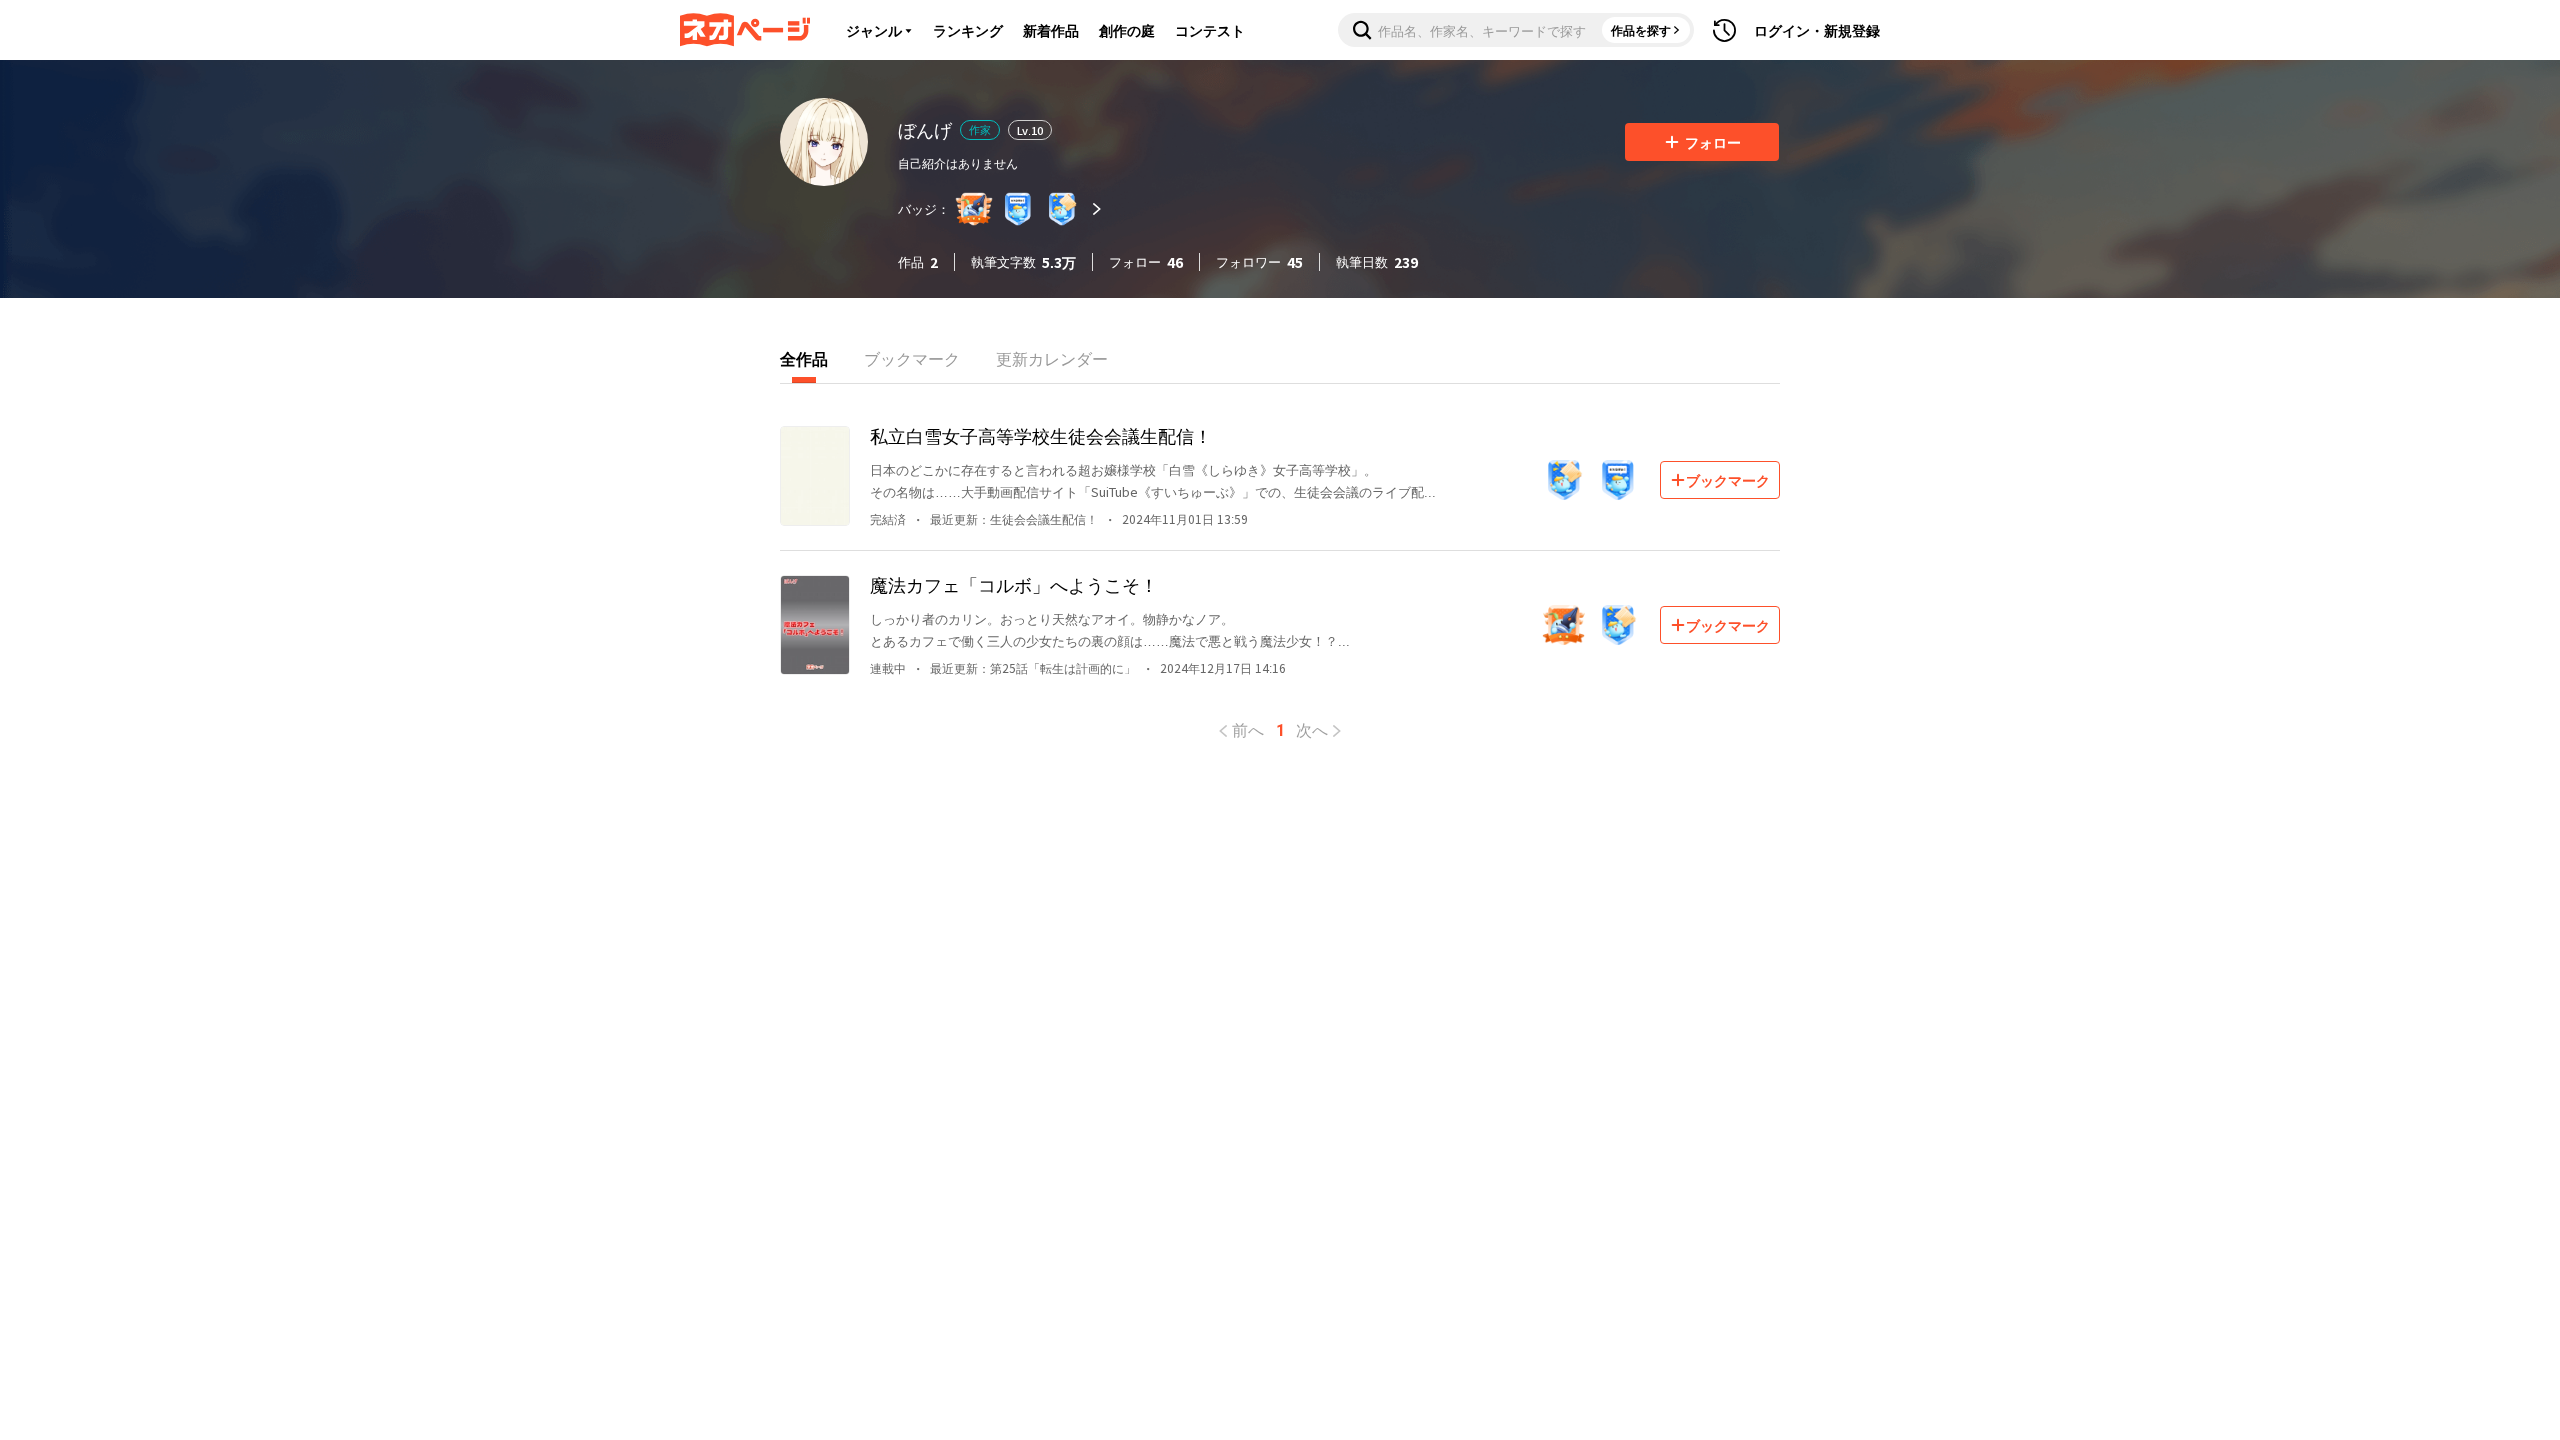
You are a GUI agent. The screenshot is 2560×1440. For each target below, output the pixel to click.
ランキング (968, 30)
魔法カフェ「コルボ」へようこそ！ (1014, 584)
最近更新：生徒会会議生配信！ (1014, 518)
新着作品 (1051, 30)
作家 (980, 129)
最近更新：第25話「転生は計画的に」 (1033, 667)
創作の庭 (1127, 30)
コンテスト (1210, 30)
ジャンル (874, 30)
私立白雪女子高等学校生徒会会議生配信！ (1041, 435)
